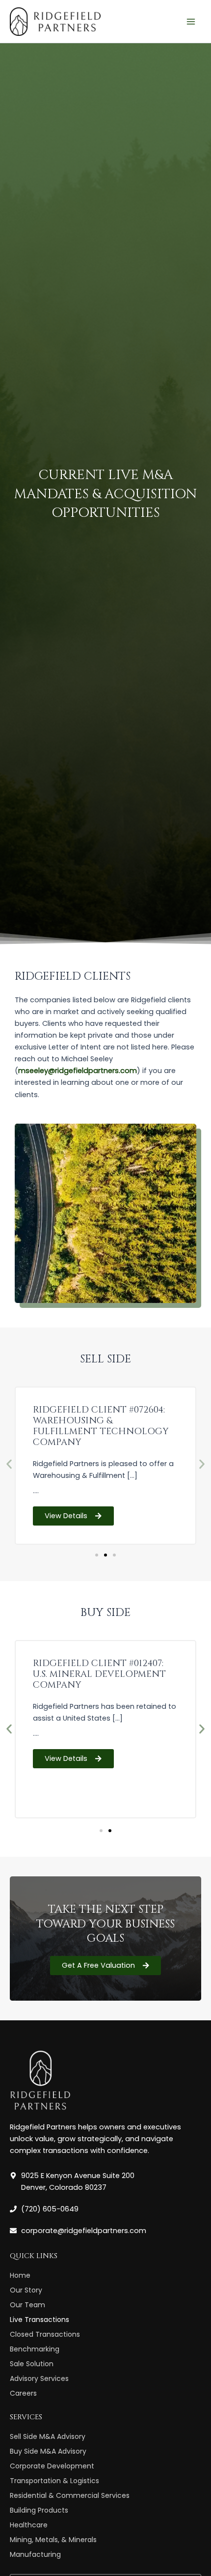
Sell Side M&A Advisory (48, 2436)
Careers (23, 2393)
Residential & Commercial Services (70, 2495)
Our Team (27, 2305)
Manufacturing (35, 2554)
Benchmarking (35, 2349)
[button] (9, 1464)
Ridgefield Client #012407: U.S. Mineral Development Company (99, 1674)
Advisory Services (39, 2378)
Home (20, 2275)
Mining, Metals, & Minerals (53, 2540)
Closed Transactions (45, 2334)
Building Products (39, 2510)
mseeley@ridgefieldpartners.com (78, 1071)
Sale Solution (32, 2364)
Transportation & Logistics (54, 2481)
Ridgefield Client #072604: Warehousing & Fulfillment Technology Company (101, 1426)
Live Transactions (40, 2320)
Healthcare (29, 2525)
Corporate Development (52, 2466)
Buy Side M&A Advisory (48, 2451)
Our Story (26, 2290)
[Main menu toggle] (191, 22)
